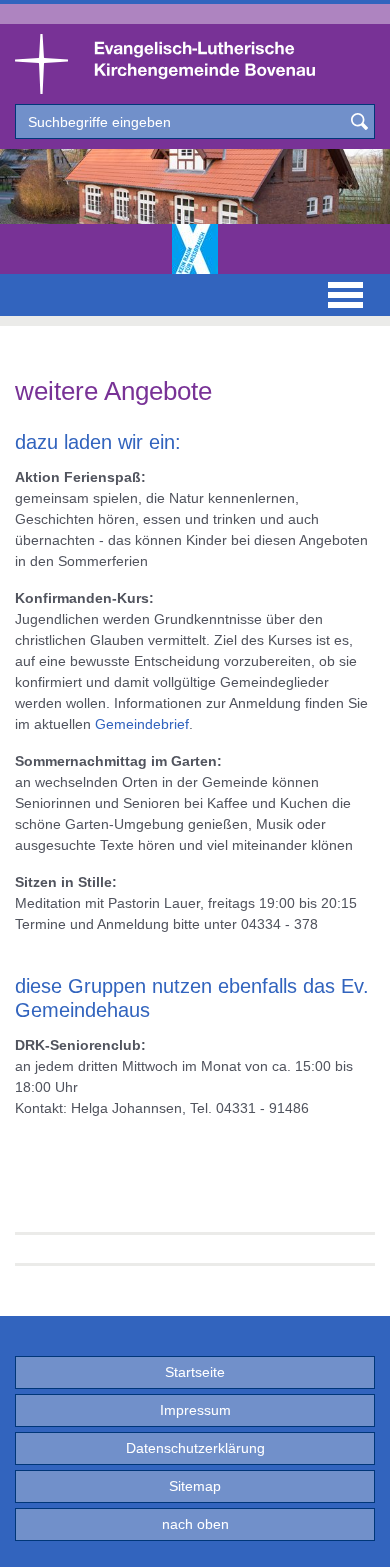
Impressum (195, 1410)
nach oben (195, 1524)
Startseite (195, 1372)
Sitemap (195, 1486)
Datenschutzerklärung (195, 1448)
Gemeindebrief (142, 724)
